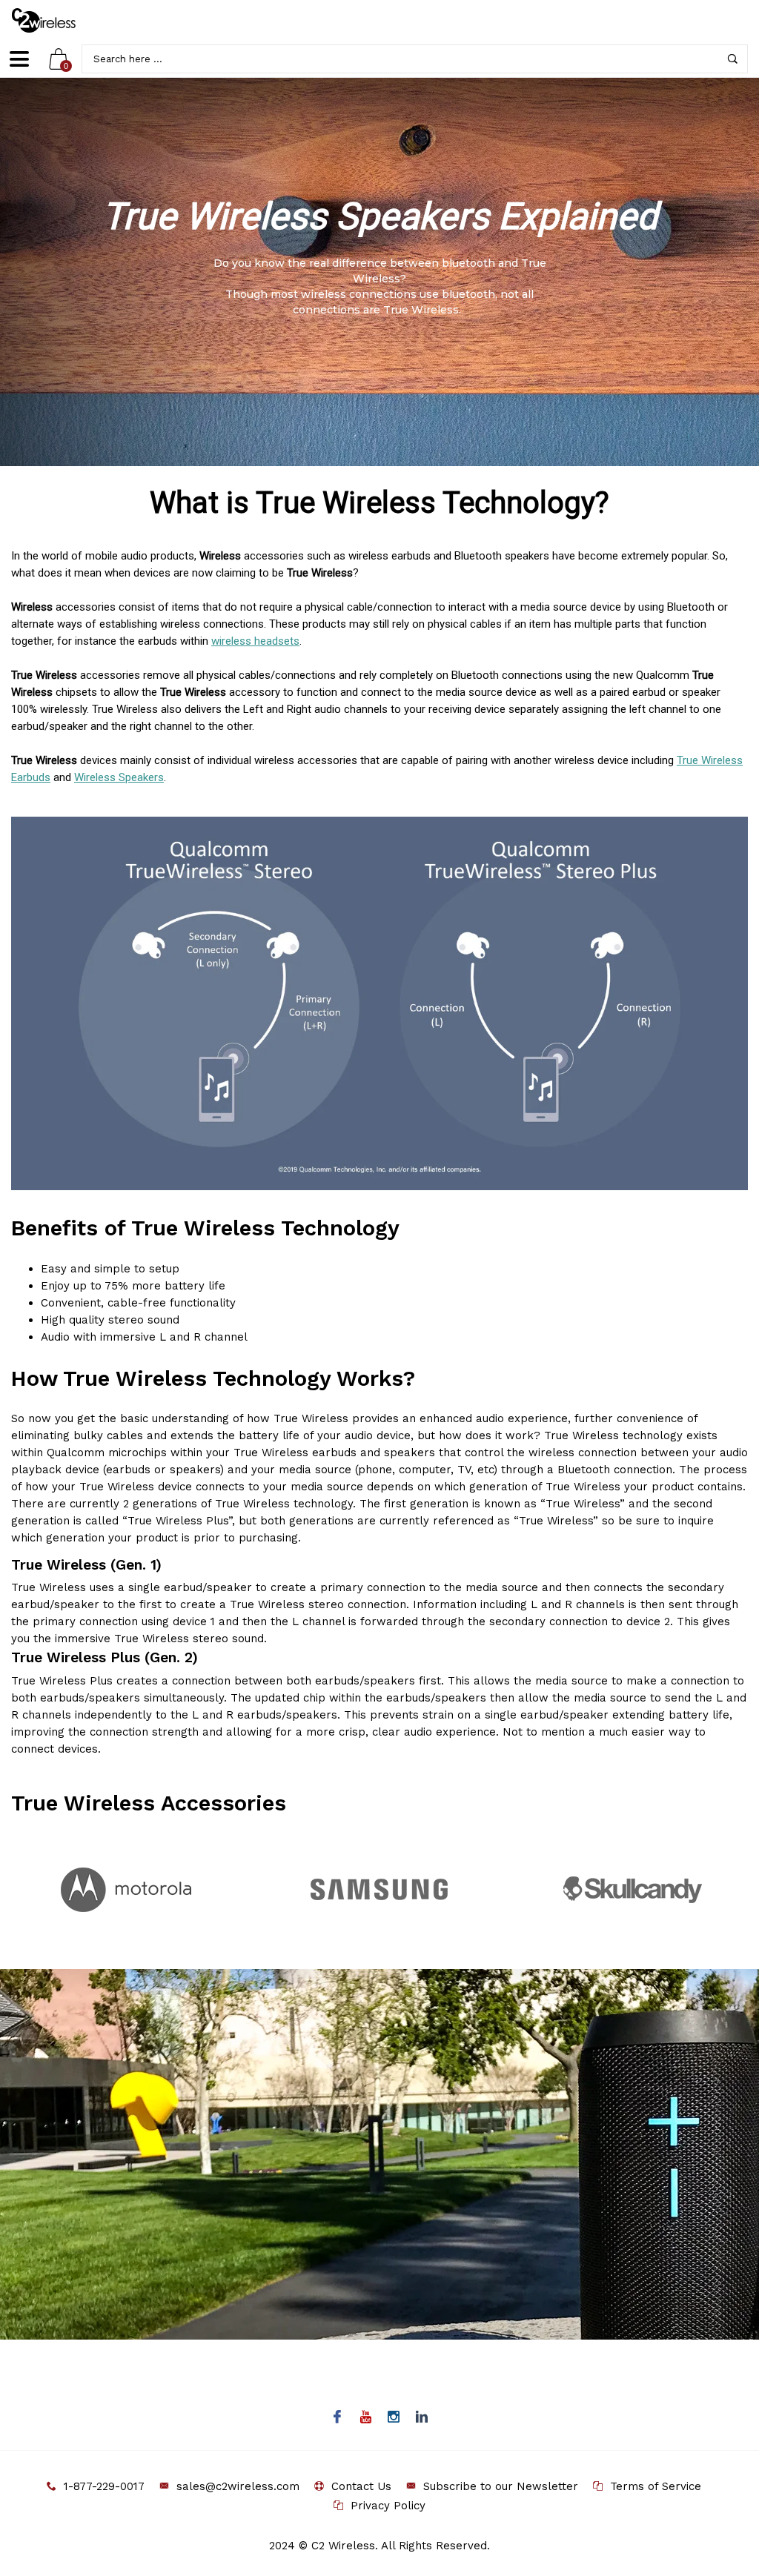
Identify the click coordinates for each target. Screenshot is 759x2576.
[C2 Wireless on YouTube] (366, 2418)
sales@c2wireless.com (238, 2486)
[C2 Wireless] (54, 20)
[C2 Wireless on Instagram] (394, 2418)
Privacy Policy (388, 2506)
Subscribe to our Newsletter (501, 2486)
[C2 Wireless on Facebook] (338, 2418)
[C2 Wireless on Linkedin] (422, 2418)
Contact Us (361, 2486)
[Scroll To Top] (718, 2429)
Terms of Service (656, 2486)
